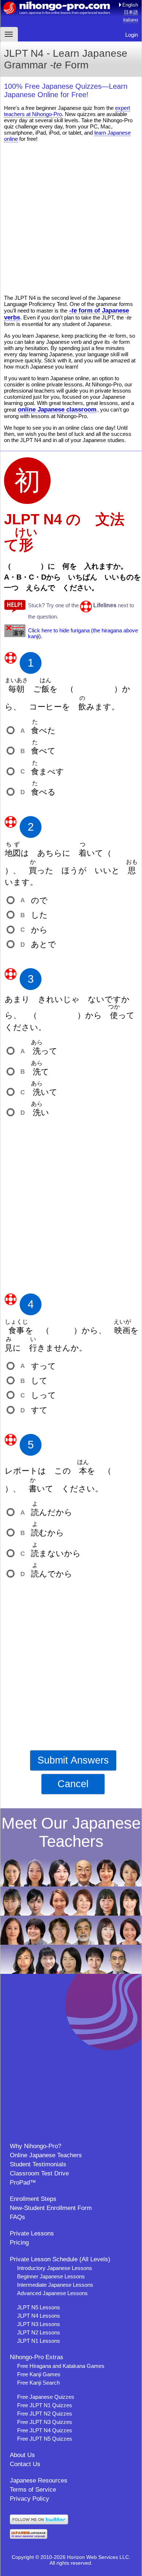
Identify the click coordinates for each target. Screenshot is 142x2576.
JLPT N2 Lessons (39, 2332)
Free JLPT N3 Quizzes (45, 2422)
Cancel (73, 1784)
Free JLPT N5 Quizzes (45, 2439)
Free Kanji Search (38, 2383)
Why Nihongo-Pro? (35, 2146)
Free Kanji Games (39, 2374)
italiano (131, 20)
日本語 (131, 12)
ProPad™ (23, 2183)
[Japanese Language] (29, 2537)
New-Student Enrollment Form (51, 2208)
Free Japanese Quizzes (46, 2397)
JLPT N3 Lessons (39, 2324)
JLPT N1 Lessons (39, 2341)
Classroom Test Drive (39, 2173)
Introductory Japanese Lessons (55, 2268)
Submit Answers (73, 1760)
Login (132, 35)
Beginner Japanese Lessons (51, 2276)
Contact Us (25, 2464)
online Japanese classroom (57, 409)
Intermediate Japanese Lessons (55, 2285)
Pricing (19, 2243)
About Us (22, 2455)
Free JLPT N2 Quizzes (45, 2414)
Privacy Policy (29, 2499)
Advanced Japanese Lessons (52, 2293)
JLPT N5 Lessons (39, 2307)
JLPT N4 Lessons (39, 2316)
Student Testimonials (38, 2164)
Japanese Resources (39, 2480)
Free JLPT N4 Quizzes (45, 2430)
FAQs (17, 2217)
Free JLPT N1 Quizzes (45, 2405)
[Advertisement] (71, 218)
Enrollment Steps (33, 2199)
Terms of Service (33, 2490)
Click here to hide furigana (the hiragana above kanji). (83, 633)
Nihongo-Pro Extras (37, 2357)
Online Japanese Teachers (46, 2155)
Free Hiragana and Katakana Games (61, 2366)
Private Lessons (32, 2233)
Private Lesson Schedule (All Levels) (60, 2259)
